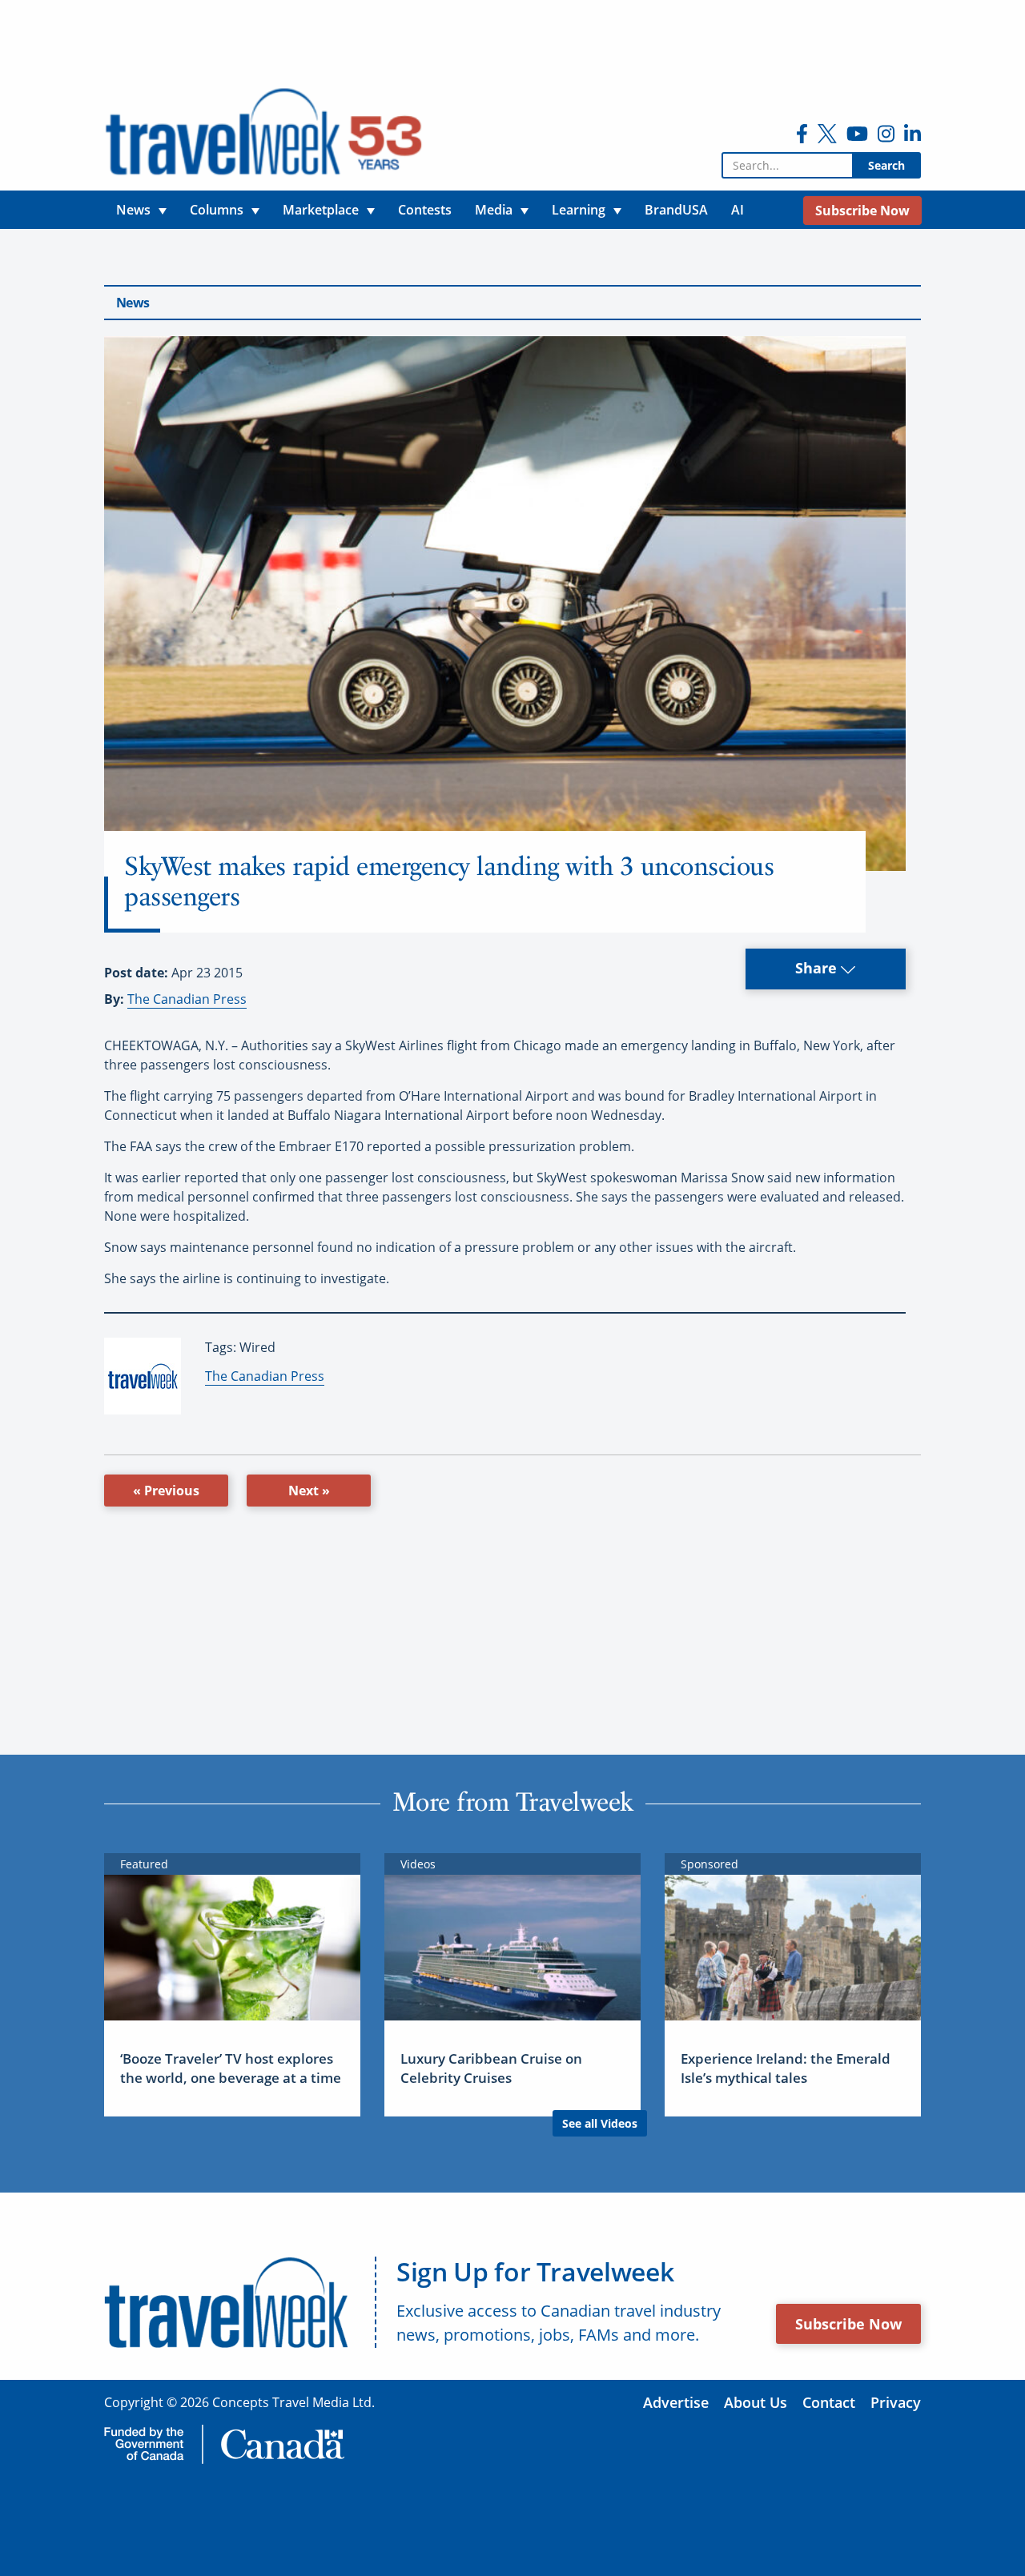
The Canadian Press (187, 999)
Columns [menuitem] (217, 210)
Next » (309, 1491)
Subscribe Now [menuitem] (862, 211)
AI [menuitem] (738, 210)
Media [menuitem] (494, 210)
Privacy (896, 2402)
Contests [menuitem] (425, 210)
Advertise (676, 2402)
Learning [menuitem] (579, 210)
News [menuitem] (133, 210)
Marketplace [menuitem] (321, 210)
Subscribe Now (848, 2324)
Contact (829, 2402)
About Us (756, 2402)
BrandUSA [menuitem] (676, 210)
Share (818, 968)
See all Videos (600, 2123)
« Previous (166, 1491)
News (133, 303)
